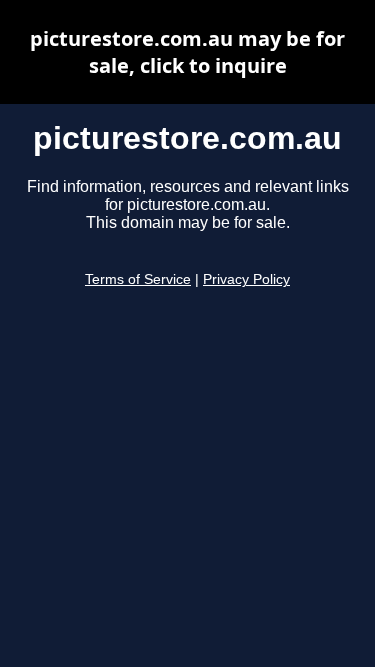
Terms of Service (138, 279)
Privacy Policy (246, 279)
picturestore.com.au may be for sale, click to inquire (187, 52)
